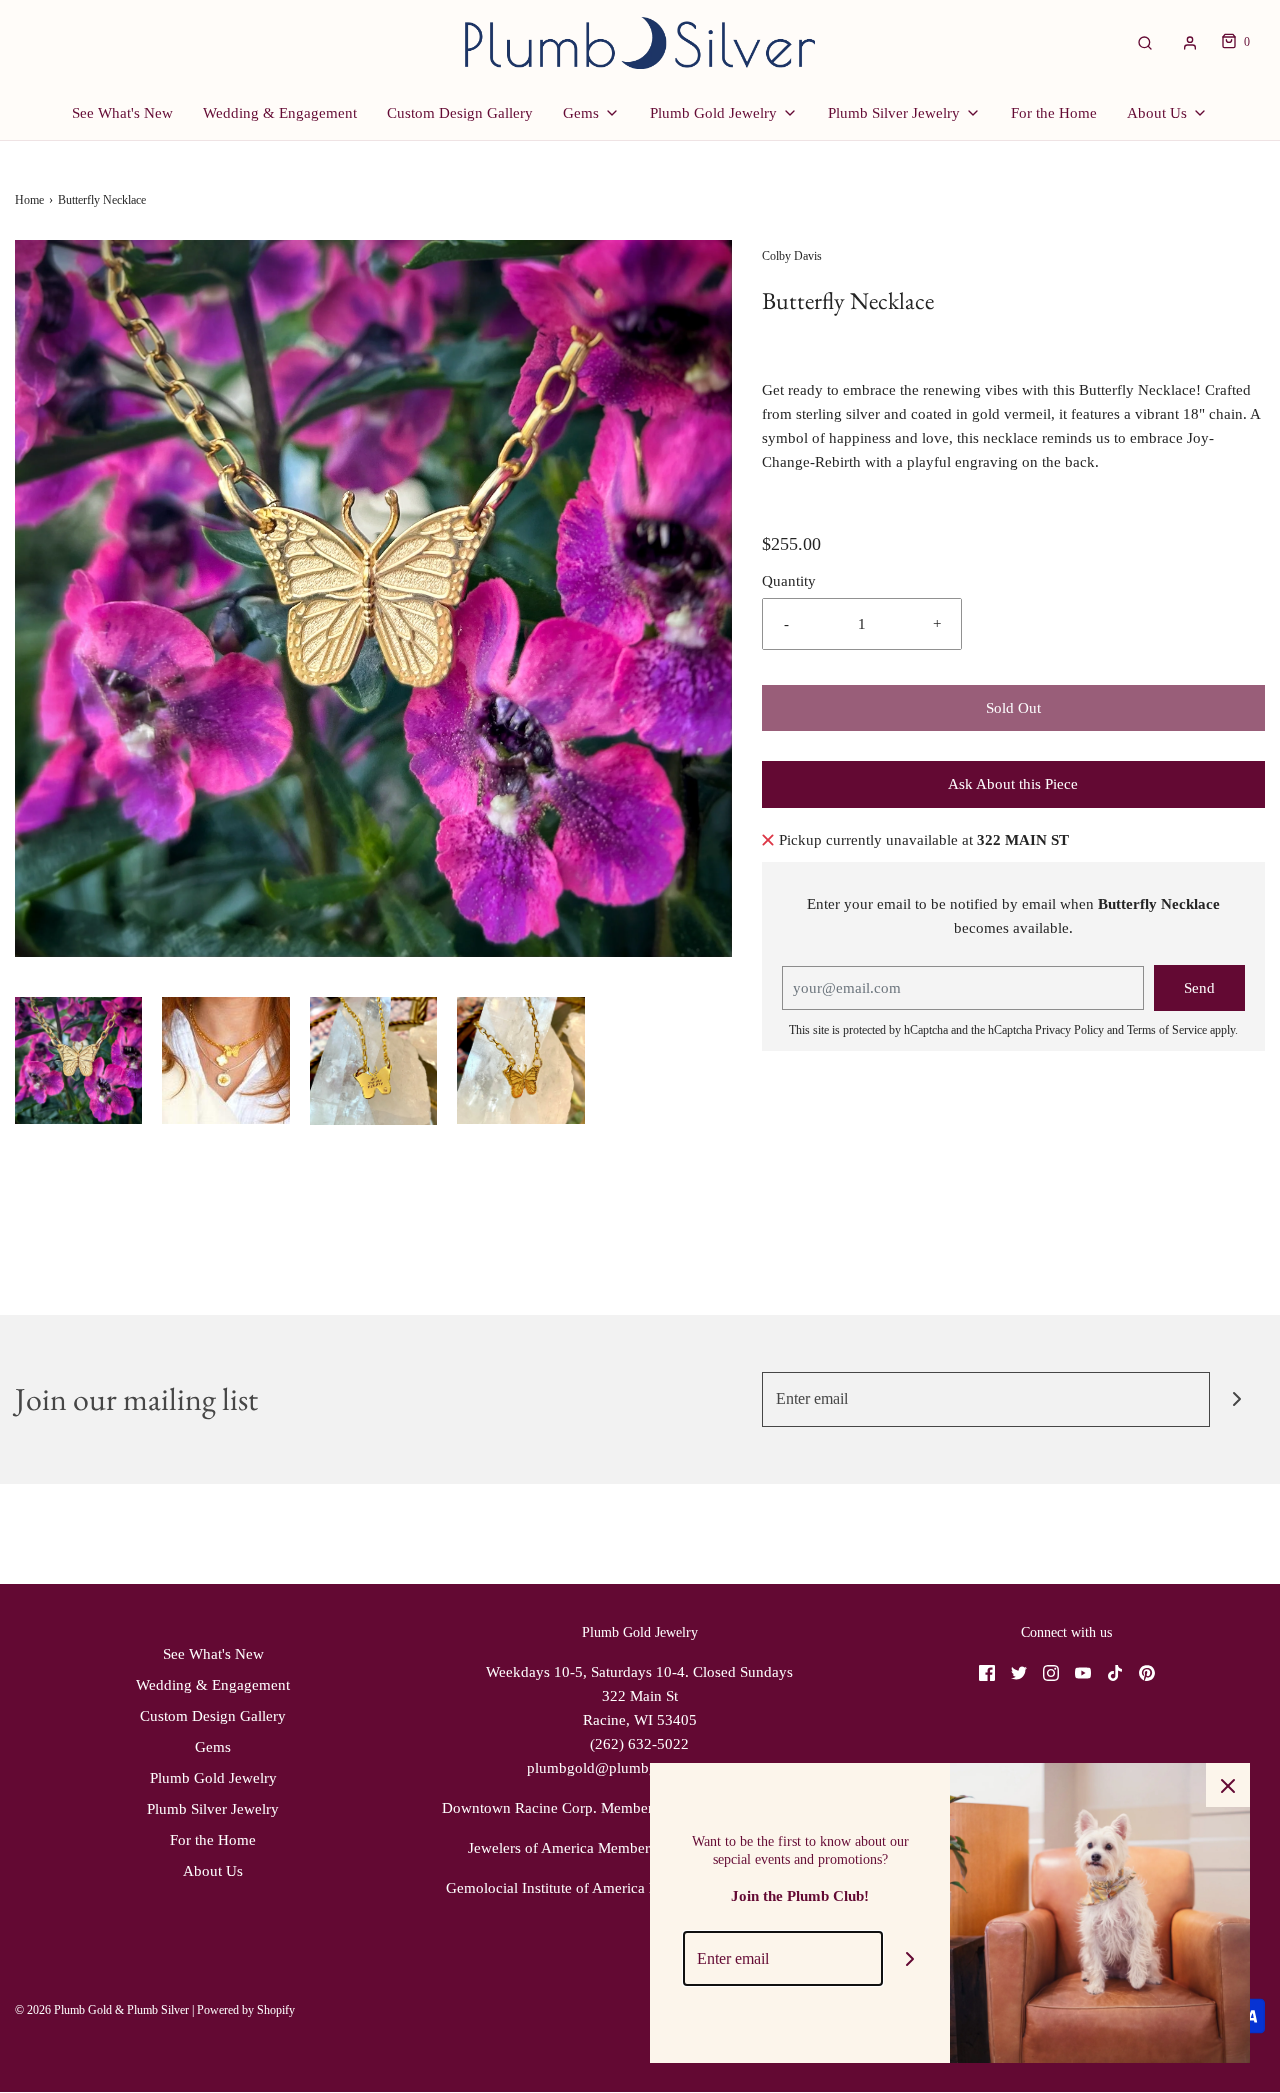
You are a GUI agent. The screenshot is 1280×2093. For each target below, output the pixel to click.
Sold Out (1013, 708)
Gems (213, 1747)
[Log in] (1190, 43)
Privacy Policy (1069, 1030)
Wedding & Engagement (280, 113)
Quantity (789, 581)
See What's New (122, 113)
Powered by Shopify (246, 2010)
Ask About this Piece (1013, 784)
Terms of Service (1167, 1030)
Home (29, 200)
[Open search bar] (1145, 42)
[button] (78, 1060)
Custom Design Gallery (460, 113)
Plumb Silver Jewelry (213, 1809)
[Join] (1237, 1399)
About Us (213, 1871)
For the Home (1054, 113)
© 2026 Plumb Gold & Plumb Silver (102, 2010)
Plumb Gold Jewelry (213, 1778)
